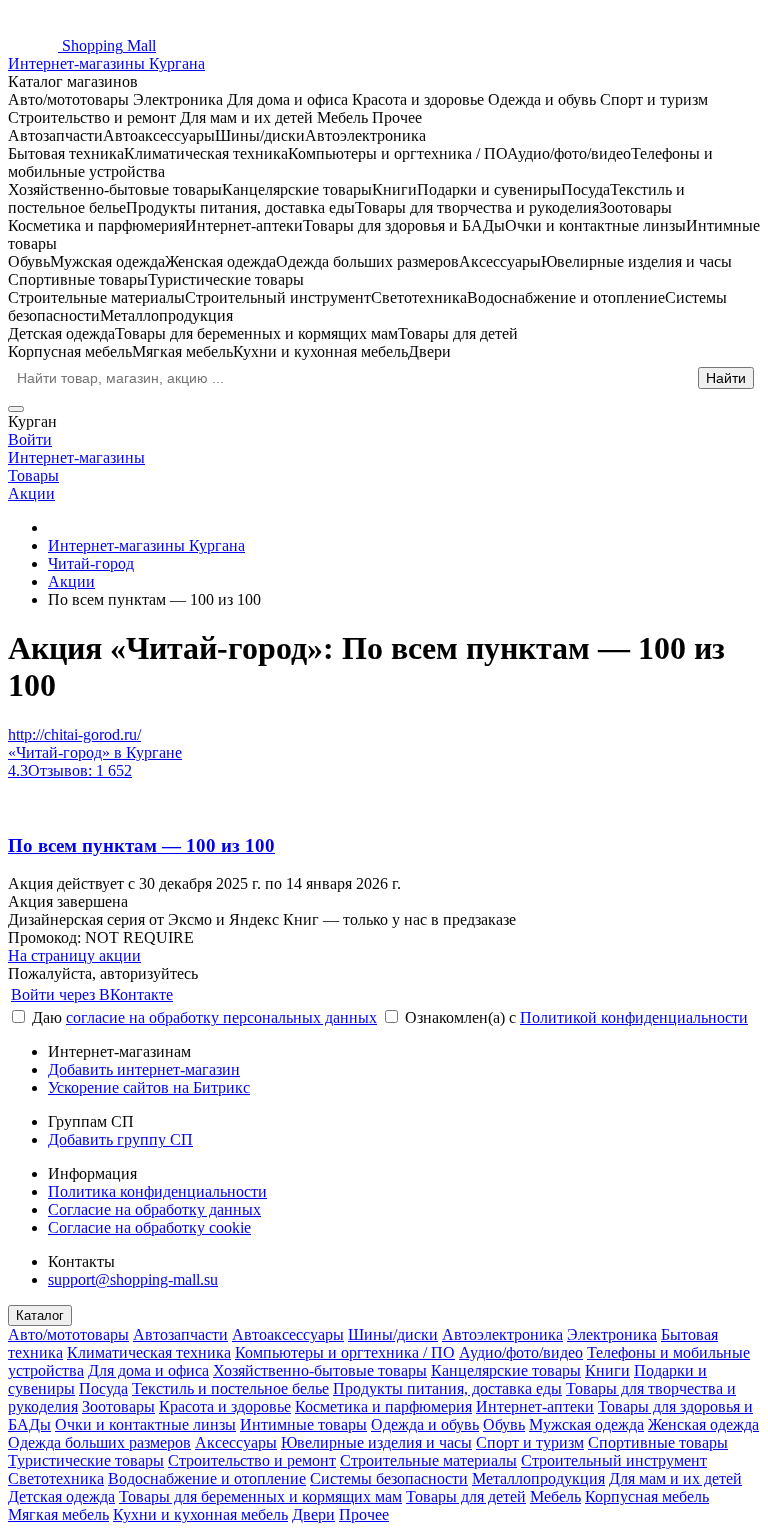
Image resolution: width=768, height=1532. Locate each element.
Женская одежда (703, 1424)
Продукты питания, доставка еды (447, 1388)
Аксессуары (236, 1442)
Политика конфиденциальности (157, 1191)
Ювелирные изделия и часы (376, 1442)
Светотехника (56, 1478)
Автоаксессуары (288, 1334)
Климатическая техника (149, 1352)
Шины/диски (393, 1334)
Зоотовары (118, 1406)
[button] (384, 938)
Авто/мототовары (68, 1334)
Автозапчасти (180, 1334)
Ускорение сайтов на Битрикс (149, 1087)
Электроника (612, 1334)
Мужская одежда (586, 1424)
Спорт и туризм (530, 1442)
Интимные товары (303, 1424)
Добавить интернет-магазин (144, 1069)
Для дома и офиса (148, 1370)
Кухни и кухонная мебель (200, 1514)
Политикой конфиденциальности (634, 1017)
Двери (313, 1514)
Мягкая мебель (58, 1514)
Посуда (103, 1388)
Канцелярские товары (506, 1370)
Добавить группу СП (120, 1139)
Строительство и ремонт (252, 1460)
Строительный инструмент (614, 1460)
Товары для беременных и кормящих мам (260, 1496)
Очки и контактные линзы (145, 1424)
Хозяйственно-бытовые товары (320, 1370)
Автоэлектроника (502, 1334)
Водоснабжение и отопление (207, 1478)
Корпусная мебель (647, 1496)
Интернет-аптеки (535, 1406)
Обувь (504, 1424)
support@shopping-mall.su (133, 1279)
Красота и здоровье (225, 1406)
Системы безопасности (389, 1478)
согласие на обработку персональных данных (221, 1017)
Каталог (40, 1315)
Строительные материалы (428, 1460)
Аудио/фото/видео (521, 1352)
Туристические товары (86, 1460)
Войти (30, 439)
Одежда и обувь (425, 1424)
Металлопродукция (538, 1478)
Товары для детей (466, 1496)
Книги (607, 1370)
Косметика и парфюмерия (383, 1406)
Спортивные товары (658, 1442)
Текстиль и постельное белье (230, 1388)
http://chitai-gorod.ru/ (74, 734)
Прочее (364, 1514)
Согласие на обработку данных (154, 1209)
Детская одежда (61, 1496)
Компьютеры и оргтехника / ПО (345, 1352)
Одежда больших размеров (99, 1442)
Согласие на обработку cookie (149, 1227)
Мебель (555, 1496)
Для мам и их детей (675, 1478)
